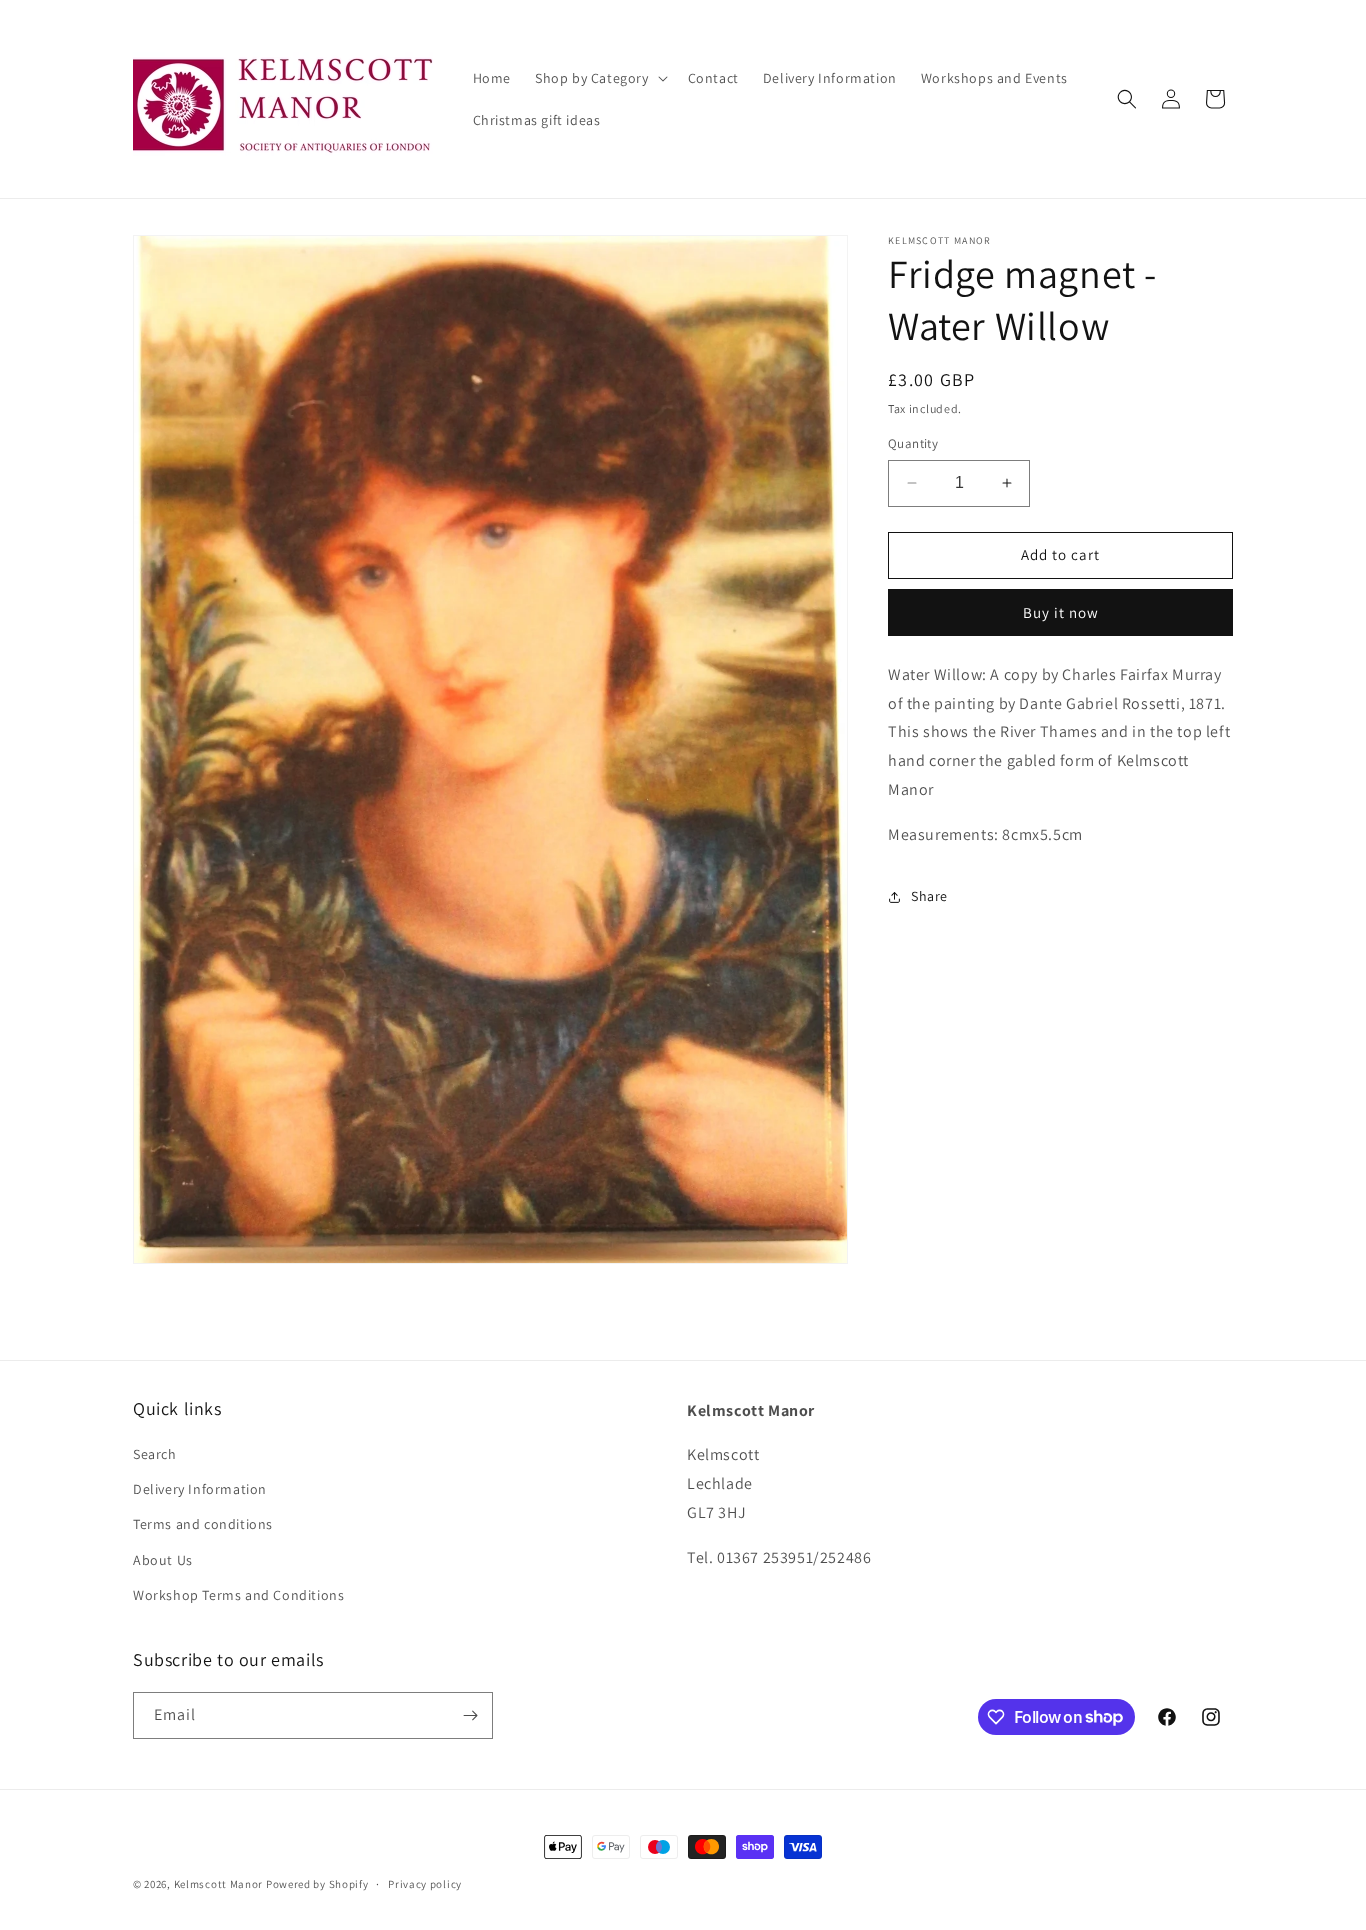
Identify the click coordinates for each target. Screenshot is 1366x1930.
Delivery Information (200, 1490)
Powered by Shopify (317, 1884)
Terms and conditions (203, 1525)
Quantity (913, 443)
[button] (599, 78)
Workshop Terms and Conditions (238, 1596)
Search (155, 1455)
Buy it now (1061, 612)
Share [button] (929, 896)
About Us (163, 1560)
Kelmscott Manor (219, 1884)
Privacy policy (425, 1883)
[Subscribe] (470, 1715)
